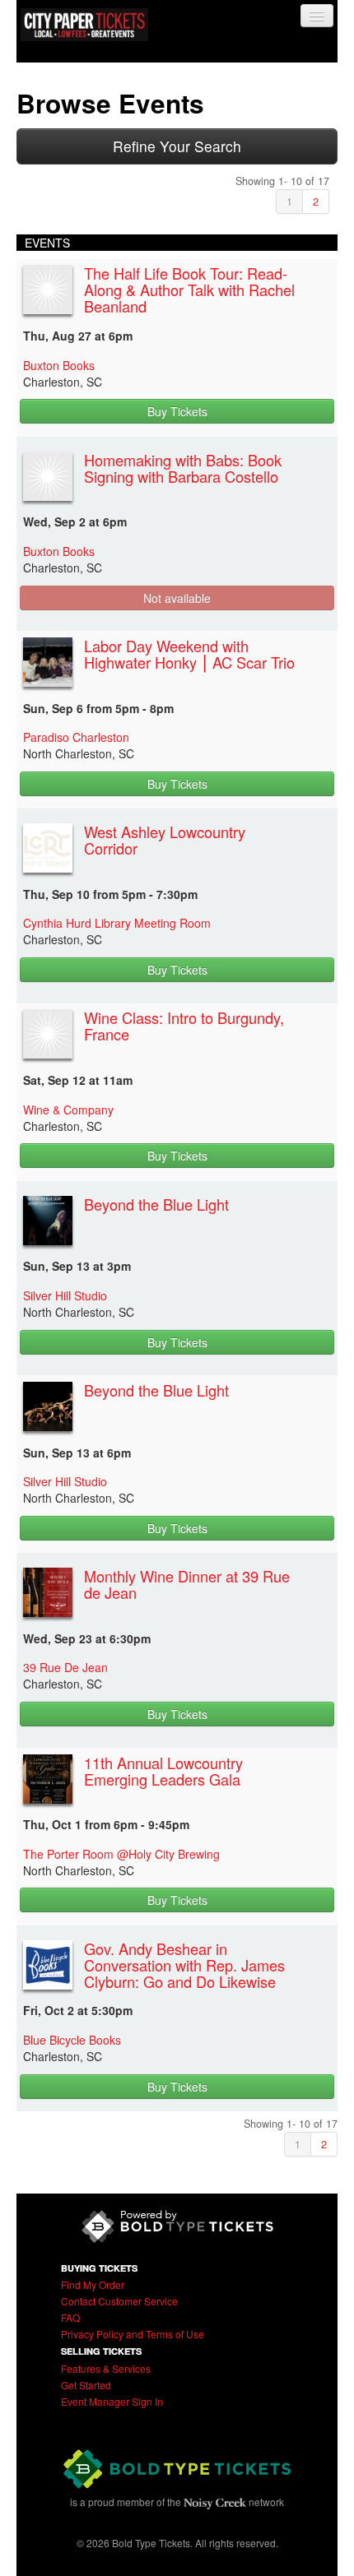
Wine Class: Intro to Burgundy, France (184, 1026)
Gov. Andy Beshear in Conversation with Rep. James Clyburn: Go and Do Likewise (184, 1965)
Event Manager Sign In (112, 2401)
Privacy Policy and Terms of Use (133, 2334)
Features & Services (106, 2368)
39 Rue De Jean (65, 1667)
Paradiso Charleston (76, 737)
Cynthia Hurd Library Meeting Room (117, 923)
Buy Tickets (177, 411)
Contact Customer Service (119, 2301)
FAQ (70, 2317)
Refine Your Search (177, 146)
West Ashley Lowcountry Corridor (165, 840)
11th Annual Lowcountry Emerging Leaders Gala (163, 1771)
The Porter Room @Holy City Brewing (121, 1854)
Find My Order (93, 2284)
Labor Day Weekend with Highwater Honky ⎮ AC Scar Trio (189, 654)
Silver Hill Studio (65, 1295)
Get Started (86, 2385)
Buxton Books (59, 365)
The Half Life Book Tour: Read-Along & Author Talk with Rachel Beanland (189, 290)
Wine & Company (68, 1110)
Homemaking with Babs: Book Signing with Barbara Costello (183, 468)
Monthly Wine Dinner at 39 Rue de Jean (187, 1584)
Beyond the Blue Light (156, 1204)
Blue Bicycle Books (72, 2040)
